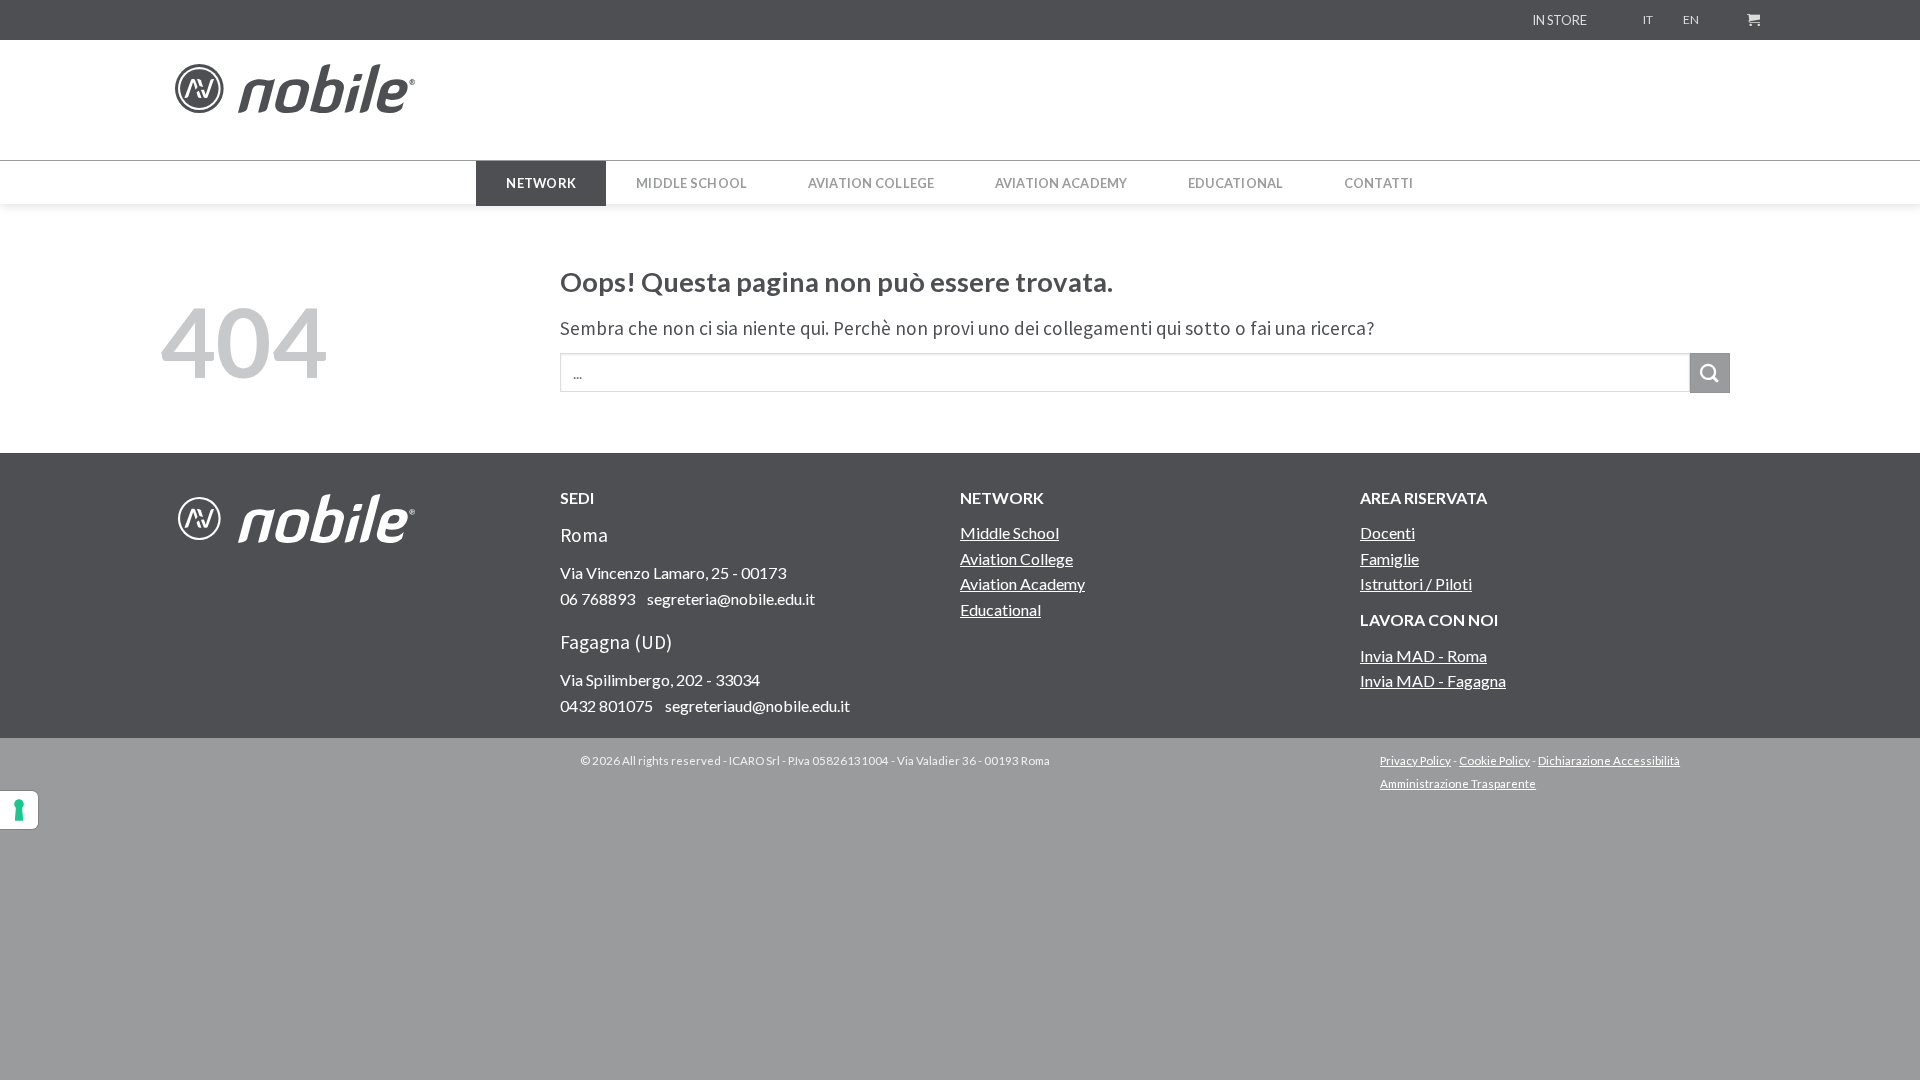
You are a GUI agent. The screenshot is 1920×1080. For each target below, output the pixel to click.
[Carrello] (1753, 19)
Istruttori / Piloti (1416, 583)
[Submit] (1710, 372)
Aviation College (1016, 558)
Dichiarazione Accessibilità (1609, 760)
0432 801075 (606, 705)
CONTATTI (1379, 183)
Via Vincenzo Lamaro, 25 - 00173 (673, 572)
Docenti (1387, 532)
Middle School (1009, 532)
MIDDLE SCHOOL (691, 183)
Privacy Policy (1415, 760)
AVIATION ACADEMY (1061, 183)
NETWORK (541, 183)
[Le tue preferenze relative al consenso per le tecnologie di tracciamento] (19, 810)
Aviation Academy (1022, 583)
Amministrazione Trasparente (1458, 783)
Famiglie (1389, 558)
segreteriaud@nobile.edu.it (757, 705)
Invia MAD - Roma (1423, 655)
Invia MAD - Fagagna (1433, 680)
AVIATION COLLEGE (871, 183)
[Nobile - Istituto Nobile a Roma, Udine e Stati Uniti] (295, 99)
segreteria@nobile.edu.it (731, 598)
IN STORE (1559, 20)
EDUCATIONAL (1236, 183)
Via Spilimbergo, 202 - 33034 (660, 679)
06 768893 (597, 598)
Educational (1000, 609)
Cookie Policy (1494, 760)
